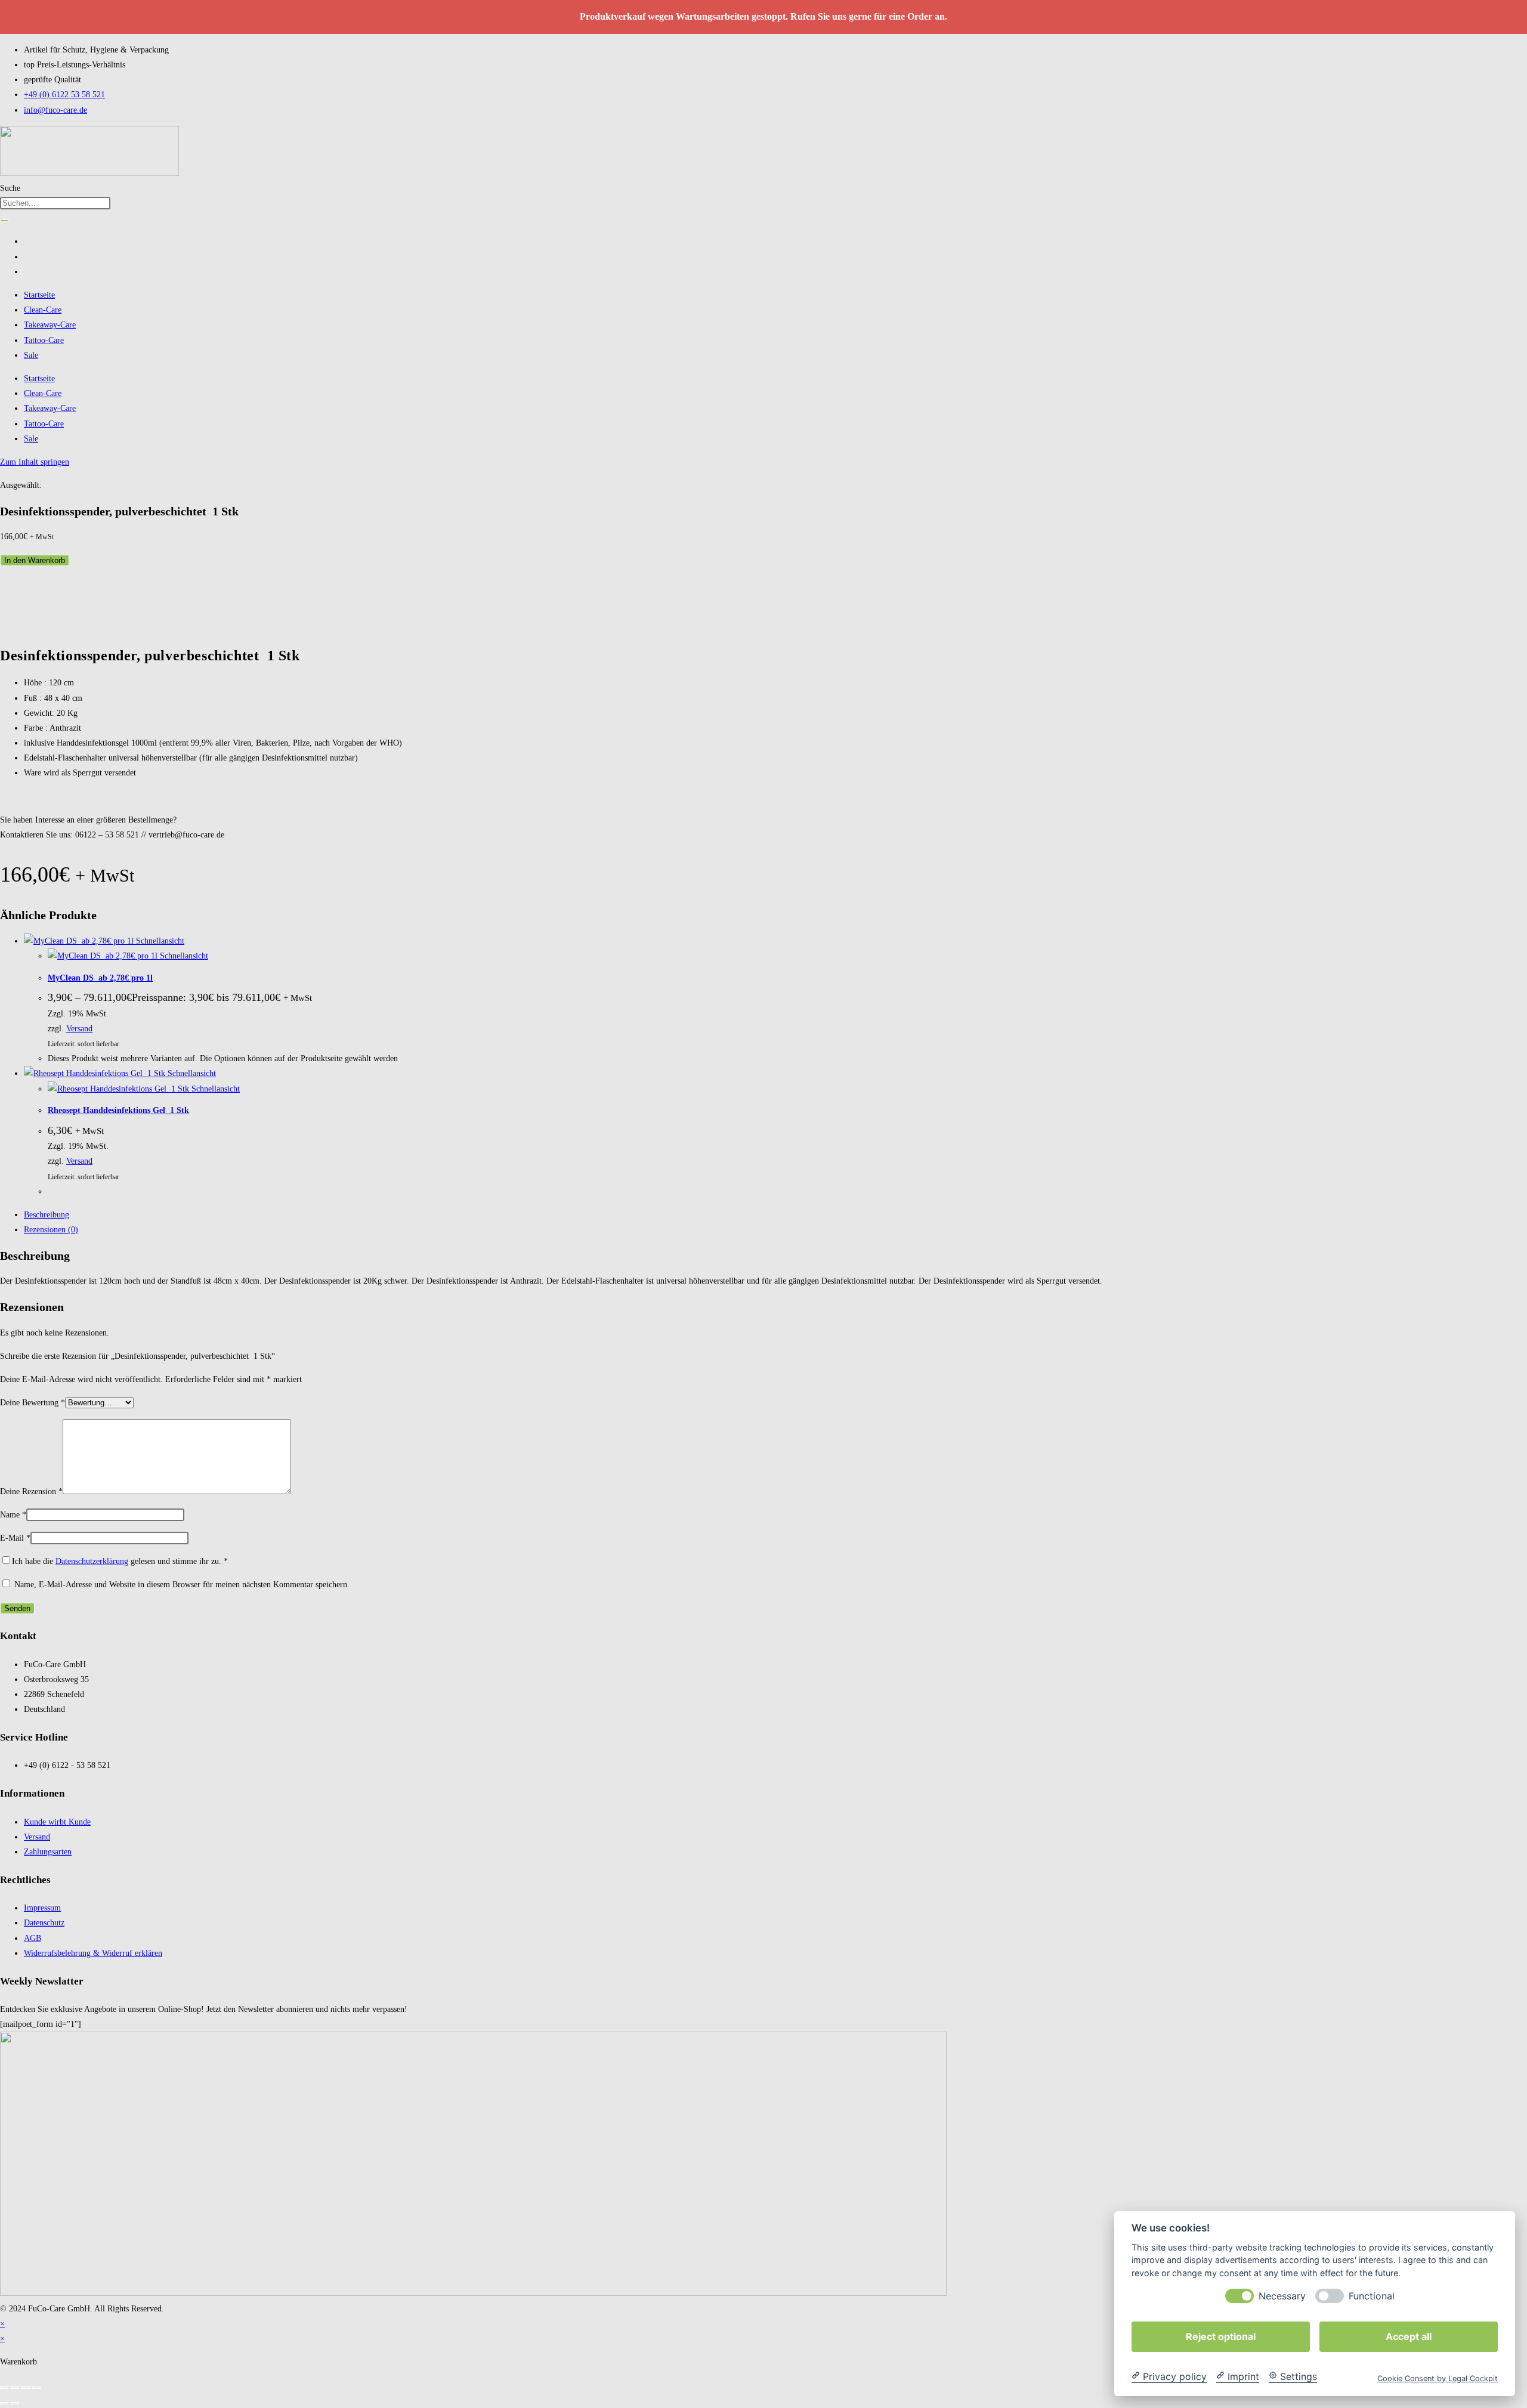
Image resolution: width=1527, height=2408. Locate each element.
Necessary (1282, 2296)
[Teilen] (26, 2388)
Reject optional (1221, 2336)
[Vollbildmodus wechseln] (15, 2388)
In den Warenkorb (35, 560)
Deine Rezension (31, 1492)
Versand (79, 1029)
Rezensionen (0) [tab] (51, 1230)
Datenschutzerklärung (92, 1561)
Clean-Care (43, 310)
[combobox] (55, 203)
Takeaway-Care (50, 325)
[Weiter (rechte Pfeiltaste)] (15, 2403)
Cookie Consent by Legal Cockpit (1438, 2378)
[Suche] (4, 221)
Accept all (1409, 2336)
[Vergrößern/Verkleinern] (4, 2388)
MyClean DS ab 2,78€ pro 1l (100, 978)
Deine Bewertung (33, 1403)
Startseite (39, 295)
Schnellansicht (159, 941)
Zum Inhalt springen (35, 462)
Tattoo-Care (44, 340)
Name (13, 1515)
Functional (1372, 2296)
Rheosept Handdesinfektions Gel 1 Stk (118, 1110)
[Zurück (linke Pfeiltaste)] (4, 2403)
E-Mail (15, 1538)
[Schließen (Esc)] (36, 2388)
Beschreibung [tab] (47, 1215)
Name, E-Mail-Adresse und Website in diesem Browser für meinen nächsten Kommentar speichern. (182, 1585)
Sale (31, 355)
